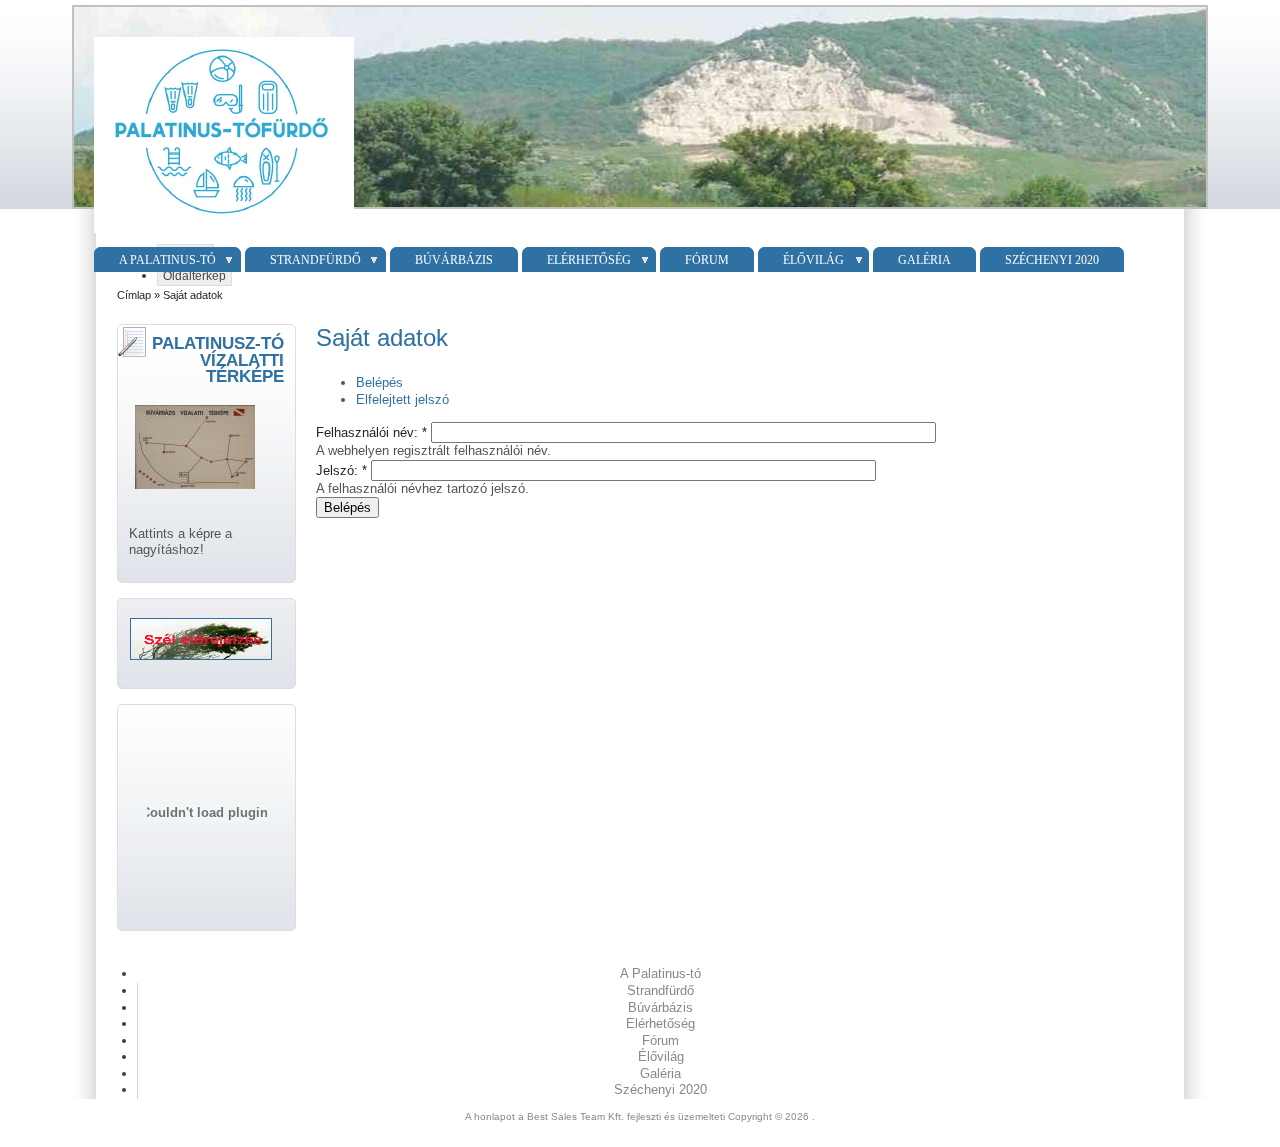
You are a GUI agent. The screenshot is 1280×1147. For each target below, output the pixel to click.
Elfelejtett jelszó (402, 399)
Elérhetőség (589, 260)
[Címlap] (221, 233)
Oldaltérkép (194, 276)
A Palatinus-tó (167, 260)
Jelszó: (341, 470)
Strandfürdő (315, 260)
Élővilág (813, 260)
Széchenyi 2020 (1052, 260)
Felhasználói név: (371, 432)
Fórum (707, 260)
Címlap (134, 295)
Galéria (924, 260)
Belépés (379, 382)
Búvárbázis (454, 260)
